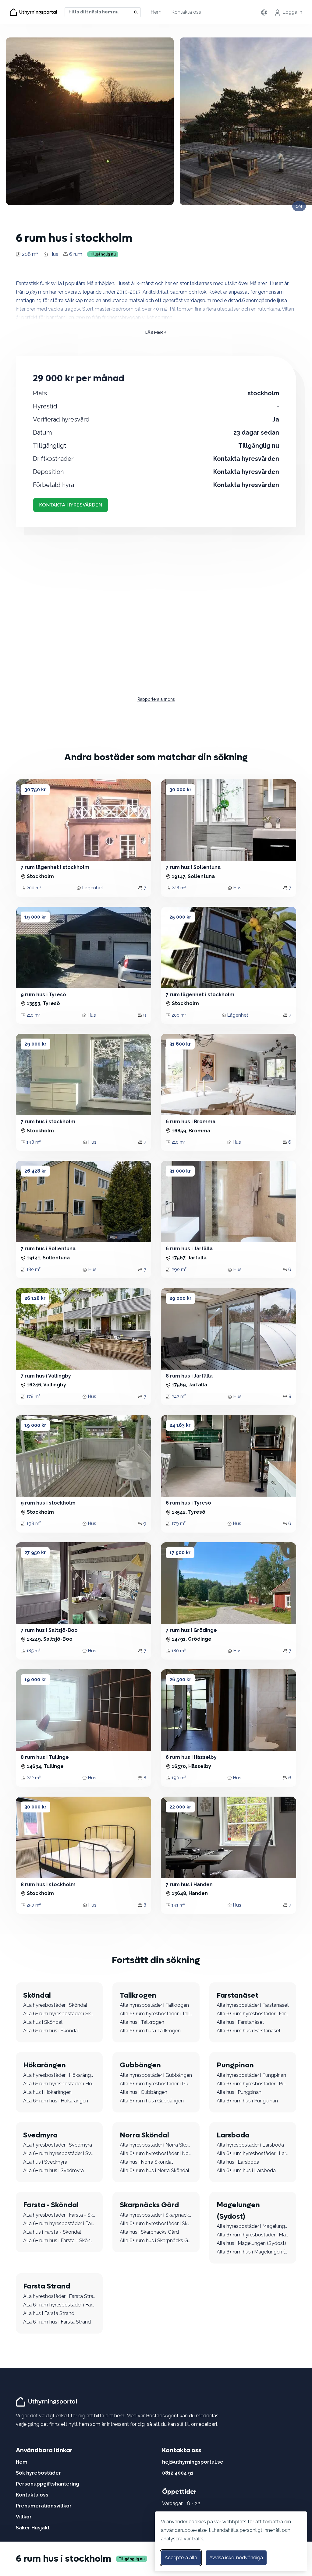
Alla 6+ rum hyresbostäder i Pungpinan (253, 2084)
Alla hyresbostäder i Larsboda (250, 2145)
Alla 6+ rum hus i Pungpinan (247, 2101)
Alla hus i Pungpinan (239, 2092)
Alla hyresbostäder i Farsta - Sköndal (59, 2215)
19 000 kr (35, 917)
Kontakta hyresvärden (71, 505)
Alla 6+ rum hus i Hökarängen (56, 2101)
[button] (28, 820)
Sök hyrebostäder (38, 2473)
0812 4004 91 (178, 2473)
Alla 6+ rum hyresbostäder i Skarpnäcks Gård (156, 2223)
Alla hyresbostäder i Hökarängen (59, 2075)
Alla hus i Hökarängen (47, 2092)
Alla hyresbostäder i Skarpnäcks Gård (156, 2215)
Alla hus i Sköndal (43, 2022)
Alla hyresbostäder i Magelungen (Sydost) (253, 2226)
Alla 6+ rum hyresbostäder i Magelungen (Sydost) (253, 2235)
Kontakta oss (186, 12)
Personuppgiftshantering (48, 2484)
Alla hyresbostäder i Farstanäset (253, 2005)
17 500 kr (180, 1553)
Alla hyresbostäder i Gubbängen (156, 2075)
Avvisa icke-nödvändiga (236, 2558)
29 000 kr (35, 1044)
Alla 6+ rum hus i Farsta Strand (57, 2322)
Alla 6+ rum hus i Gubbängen (152, 2101)
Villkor (24, 2517)
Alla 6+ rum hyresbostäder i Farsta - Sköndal (59, 2223)
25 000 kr (180, 917)
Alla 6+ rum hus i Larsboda (246, 2170)
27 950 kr (35, 1553)
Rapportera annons (156, 699)
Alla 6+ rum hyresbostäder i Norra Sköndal (156, 2153)
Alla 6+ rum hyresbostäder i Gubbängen (156, 2084)
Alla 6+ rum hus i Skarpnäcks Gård (156, 2241)
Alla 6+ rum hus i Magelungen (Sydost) (253, 2252)
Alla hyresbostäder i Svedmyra (58, 2145)
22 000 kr (180, 1807)
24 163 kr (180, 1425)
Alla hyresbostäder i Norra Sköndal (156, 2145)
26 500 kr (180, 1680)
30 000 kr (181, 790)
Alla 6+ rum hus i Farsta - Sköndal (59, 2241)
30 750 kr (35, 790)
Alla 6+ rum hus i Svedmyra (53, 2170)
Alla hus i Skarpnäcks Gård (149, 2232)
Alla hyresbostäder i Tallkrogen (154, 2005)
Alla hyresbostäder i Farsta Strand (59, 2296)
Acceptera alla (181, 2558)
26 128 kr (35, 1298)
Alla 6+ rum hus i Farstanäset (249, 2031)
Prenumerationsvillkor (44, 2506)
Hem (156, 12)
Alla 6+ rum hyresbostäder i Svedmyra (59, 2153)
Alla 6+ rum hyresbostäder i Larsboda (253, 2153)
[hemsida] (47, 2401)
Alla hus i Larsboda (238, 2162)
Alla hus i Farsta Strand (49, 2313)
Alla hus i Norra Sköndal (146, 2162)
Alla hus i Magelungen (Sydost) (251, 2243)
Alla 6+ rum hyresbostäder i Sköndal (59, 2014)
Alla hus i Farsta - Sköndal (52, 2232)
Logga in (292, 12)
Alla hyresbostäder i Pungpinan (251, 2075)
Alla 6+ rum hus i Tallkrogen (150, 2031)
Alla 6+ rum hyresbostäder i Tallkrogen (156, 2014)
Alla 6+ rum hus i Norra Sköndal (154, 2170)
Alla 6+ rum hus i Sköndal (51, 2031)
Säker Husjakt (33, 2528)
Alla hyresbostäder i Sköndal (55, 2005)
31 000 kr (180, 1171)
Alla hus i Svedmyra (45, 2162)
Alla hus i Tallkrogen (142, 2022)
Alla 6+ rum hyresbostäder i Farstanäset (253, 2014)
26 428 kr (35, 1171)
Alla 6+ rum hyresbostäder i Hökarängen (59, 2084)
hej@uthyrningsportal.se (193, 2462)
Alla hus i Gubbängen (144, 2092)
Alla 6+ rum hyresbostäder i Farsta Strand (59, 2305)
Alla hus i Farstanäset (240, 2022)
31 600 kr (180, 1044)
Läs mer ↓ (156, 332)
